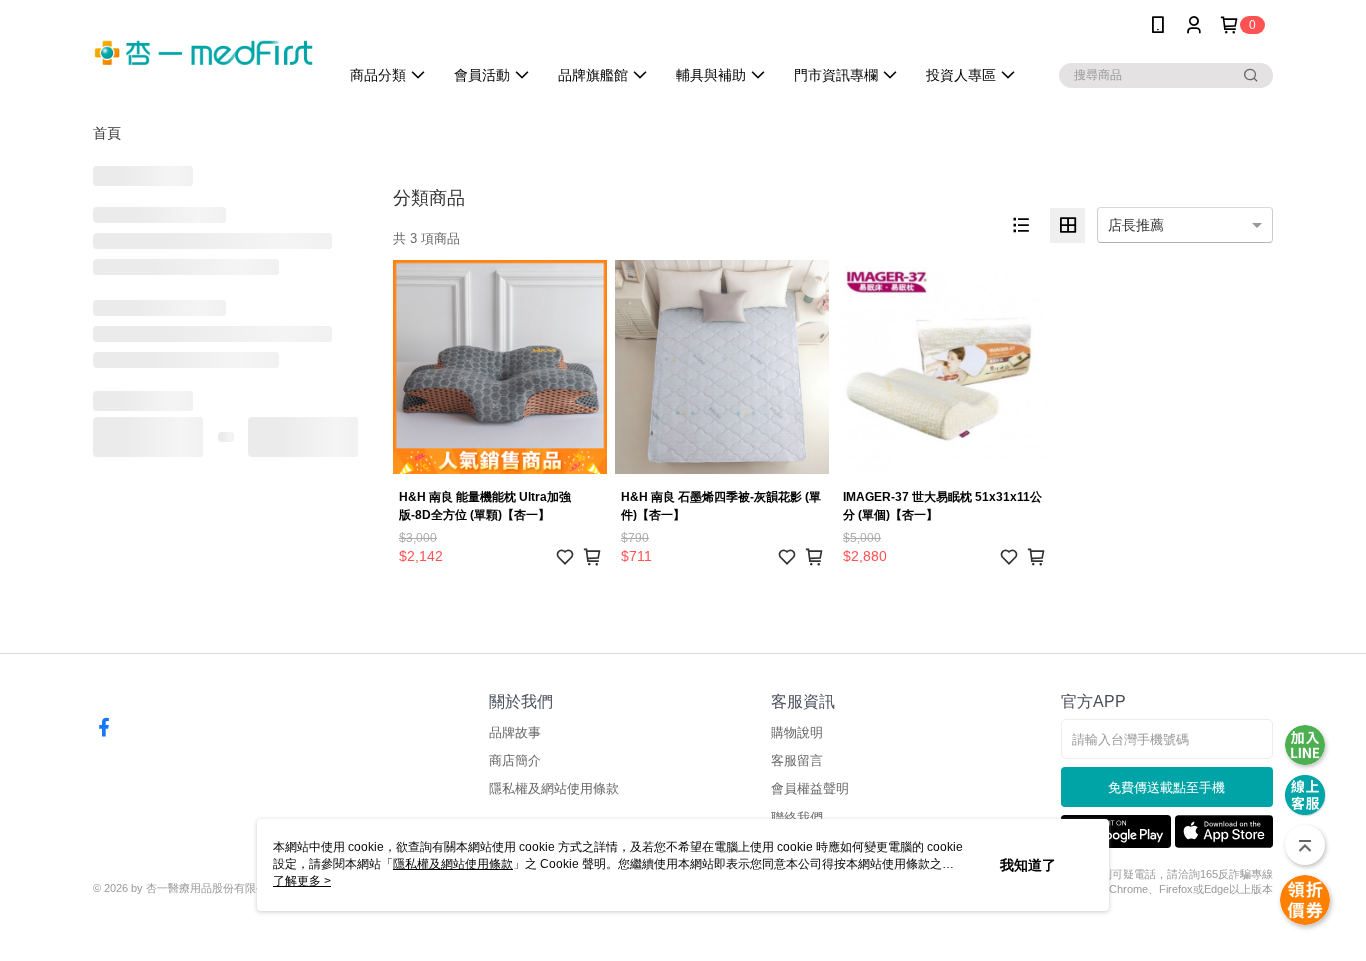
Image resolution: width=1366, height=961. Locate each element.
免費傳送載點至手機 (1166, 787)
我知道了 (1028, 865)
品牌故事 (515, 732)
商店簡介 (515, 760)
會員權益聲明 (810, 788)
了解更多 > (302, 881)
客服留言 (797, 760)
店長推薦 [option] (1136, 225)
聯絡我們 (797, 817)
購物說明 (797, 732)
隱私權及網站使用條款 (554, 788)
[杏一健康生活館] (204, 52)
